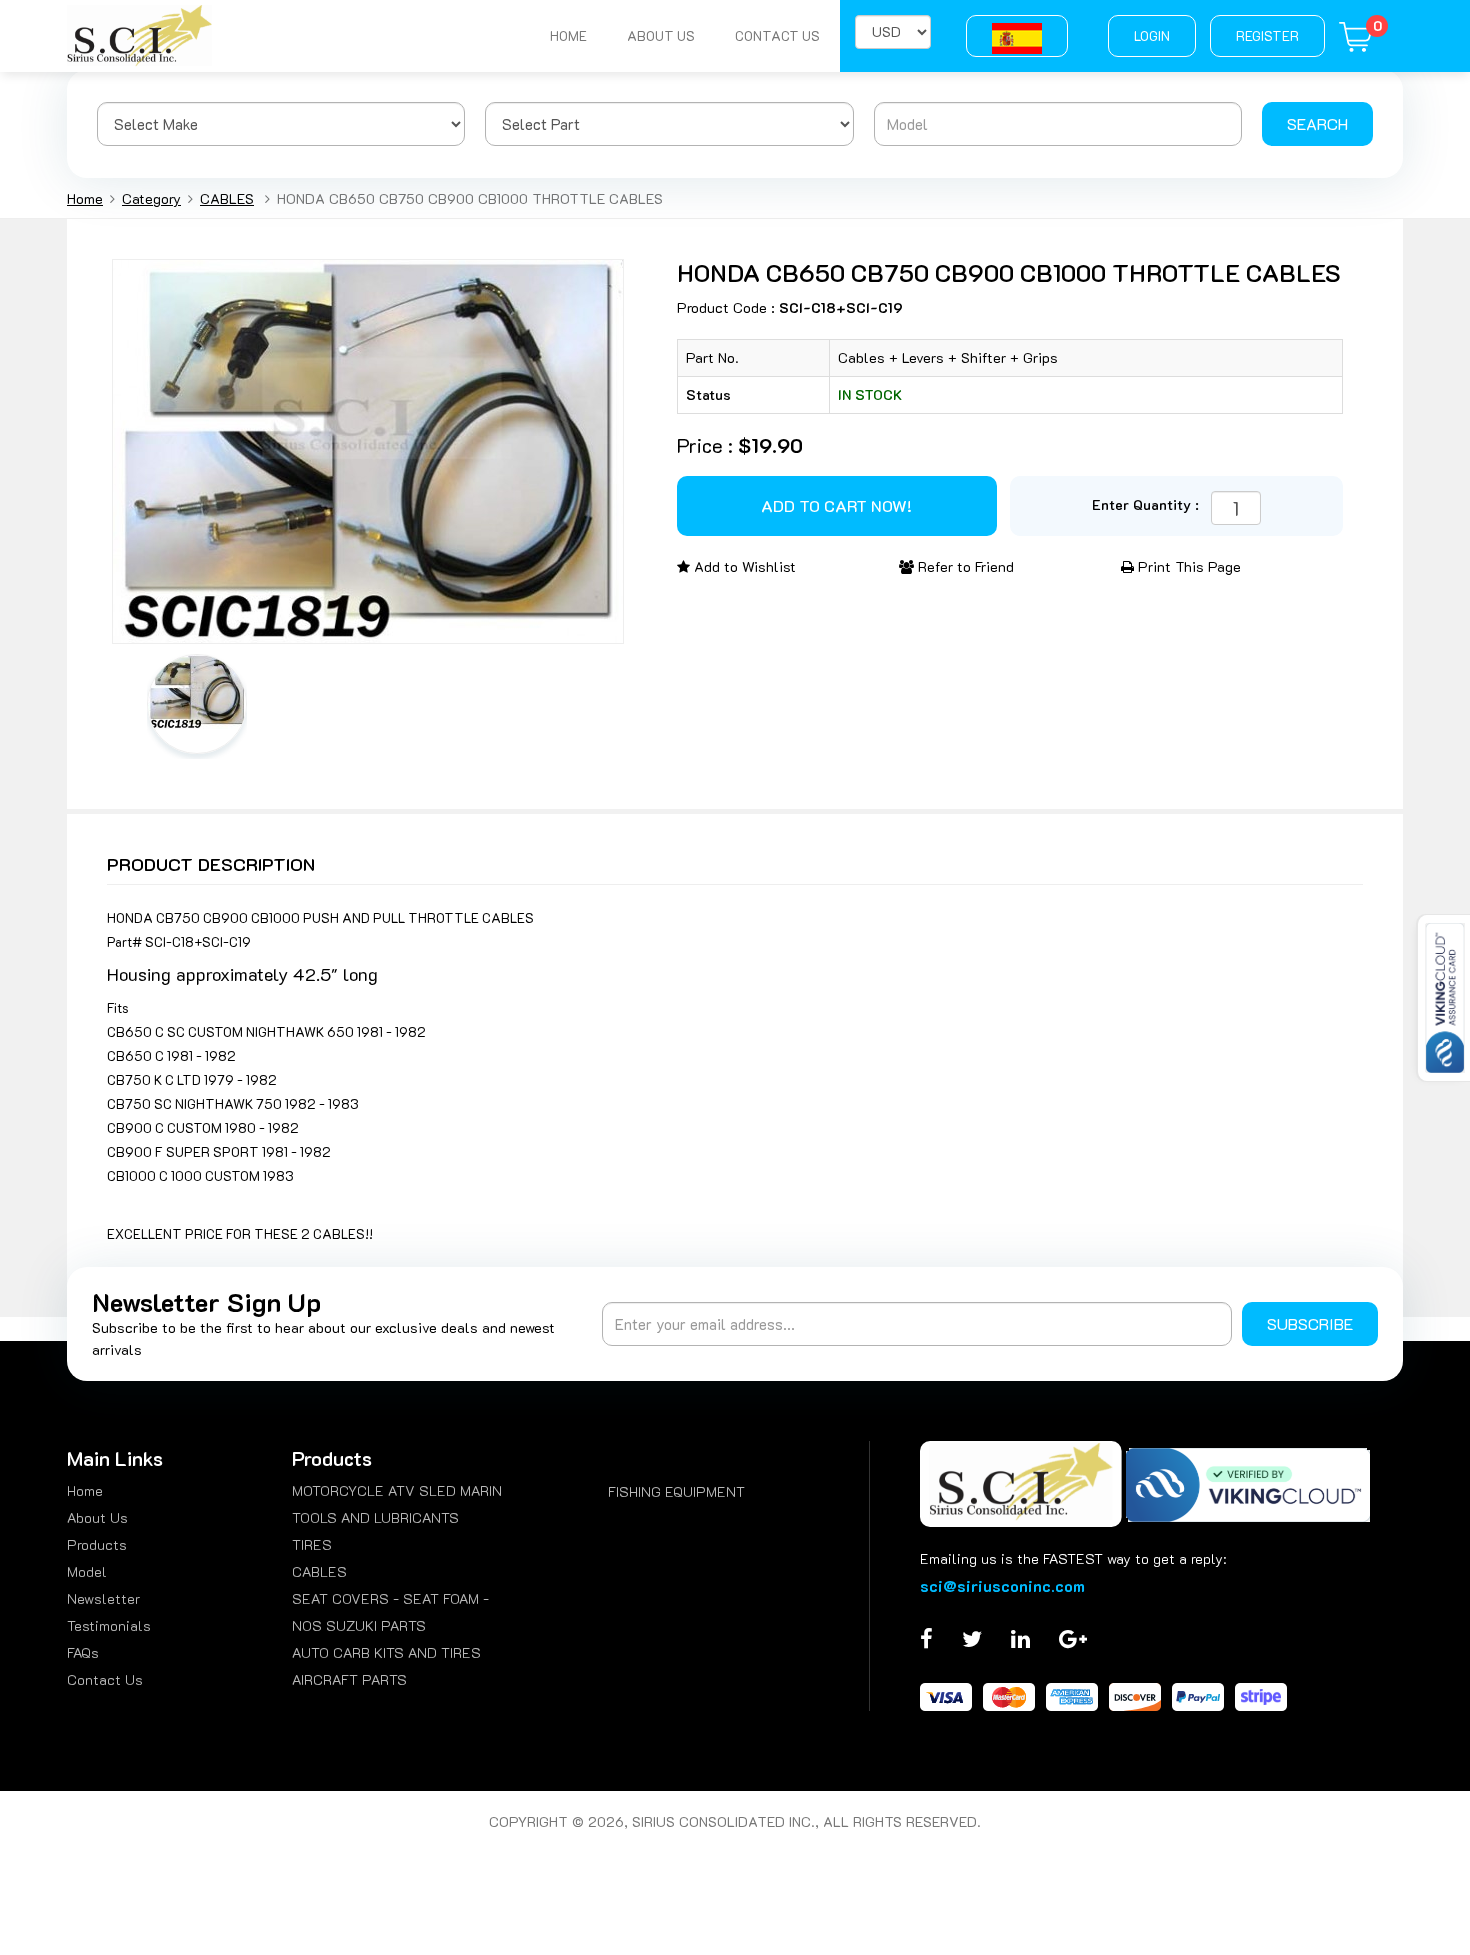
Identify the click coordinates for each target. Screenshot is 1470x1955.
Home (568, 35)
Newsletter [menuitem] (103, 1598)
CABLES (227, 198)
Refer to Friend (964, 566)
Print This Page (1187, 566)
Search (1317, 123)
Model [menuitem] (87, 1571)
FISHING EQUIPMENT (676, 1491)
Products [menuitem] (97, 1544)
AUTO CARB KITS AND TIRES (386, 1652)
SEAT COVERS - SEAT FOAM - (390, 1598)
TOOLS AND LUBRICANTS (375, 1517)
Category (151, 198)
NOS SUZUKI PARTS (359, 1625)
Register (1267, 35)
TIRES (312, 1544)
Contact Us (777, 35)
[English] (1017, 36)
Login (1152, 35)
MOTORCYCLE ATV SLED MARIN (397, 1490)
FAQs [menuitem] (83, 1652)
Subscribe (1310, 1323)
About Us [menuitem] (97, 1517)
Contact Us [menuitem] (105, 1679)
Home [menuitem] (85, 1490)
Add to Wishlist (743, 566)
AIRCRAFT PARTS (349, 1679)
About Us (661, 35)
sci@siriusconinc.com (1002, 1585)
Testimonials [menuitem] (109, 1625)
